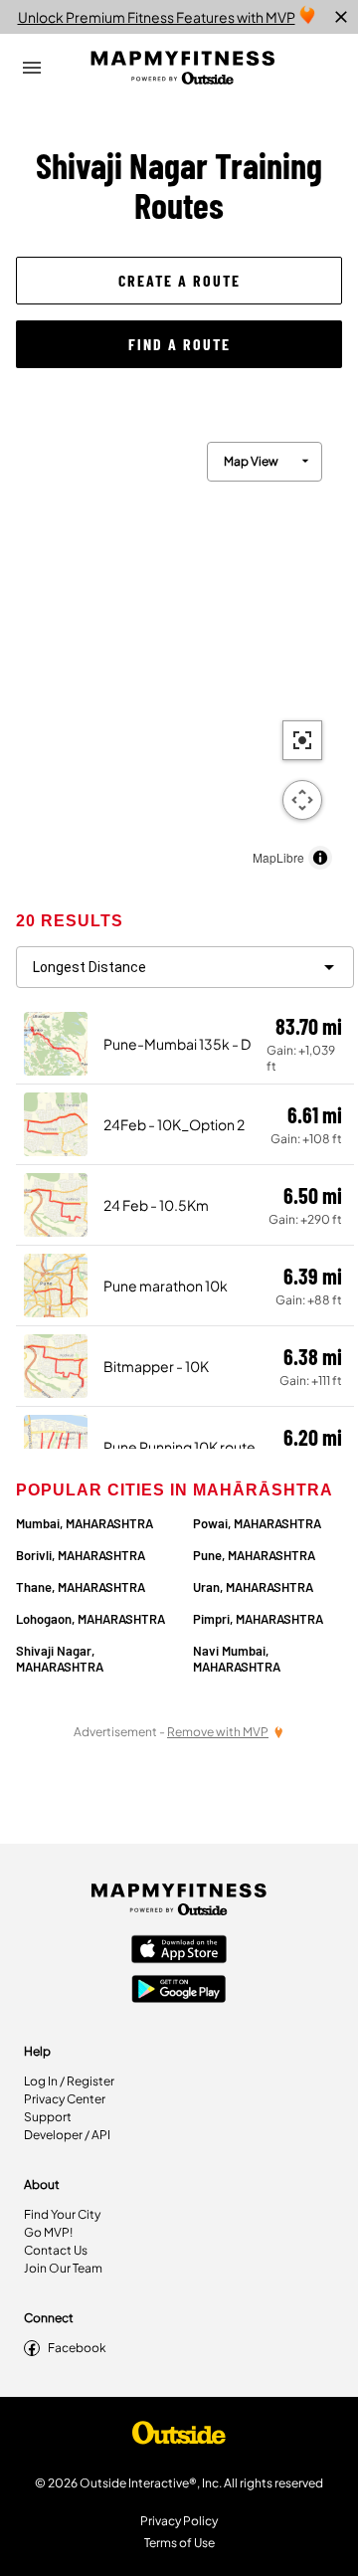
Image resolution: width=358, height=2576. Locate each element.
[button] (179, 281)
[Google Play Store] (179, 1991)
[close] (341, 17)
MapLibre (278, 857)
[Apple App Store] (179, 1951)
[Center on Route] (302, 740)
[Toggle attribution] (320, 858)
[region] (179, 651)
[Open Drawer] (32, 68)
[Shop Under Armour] (179, 2438)
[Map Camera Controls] (302, 800)
